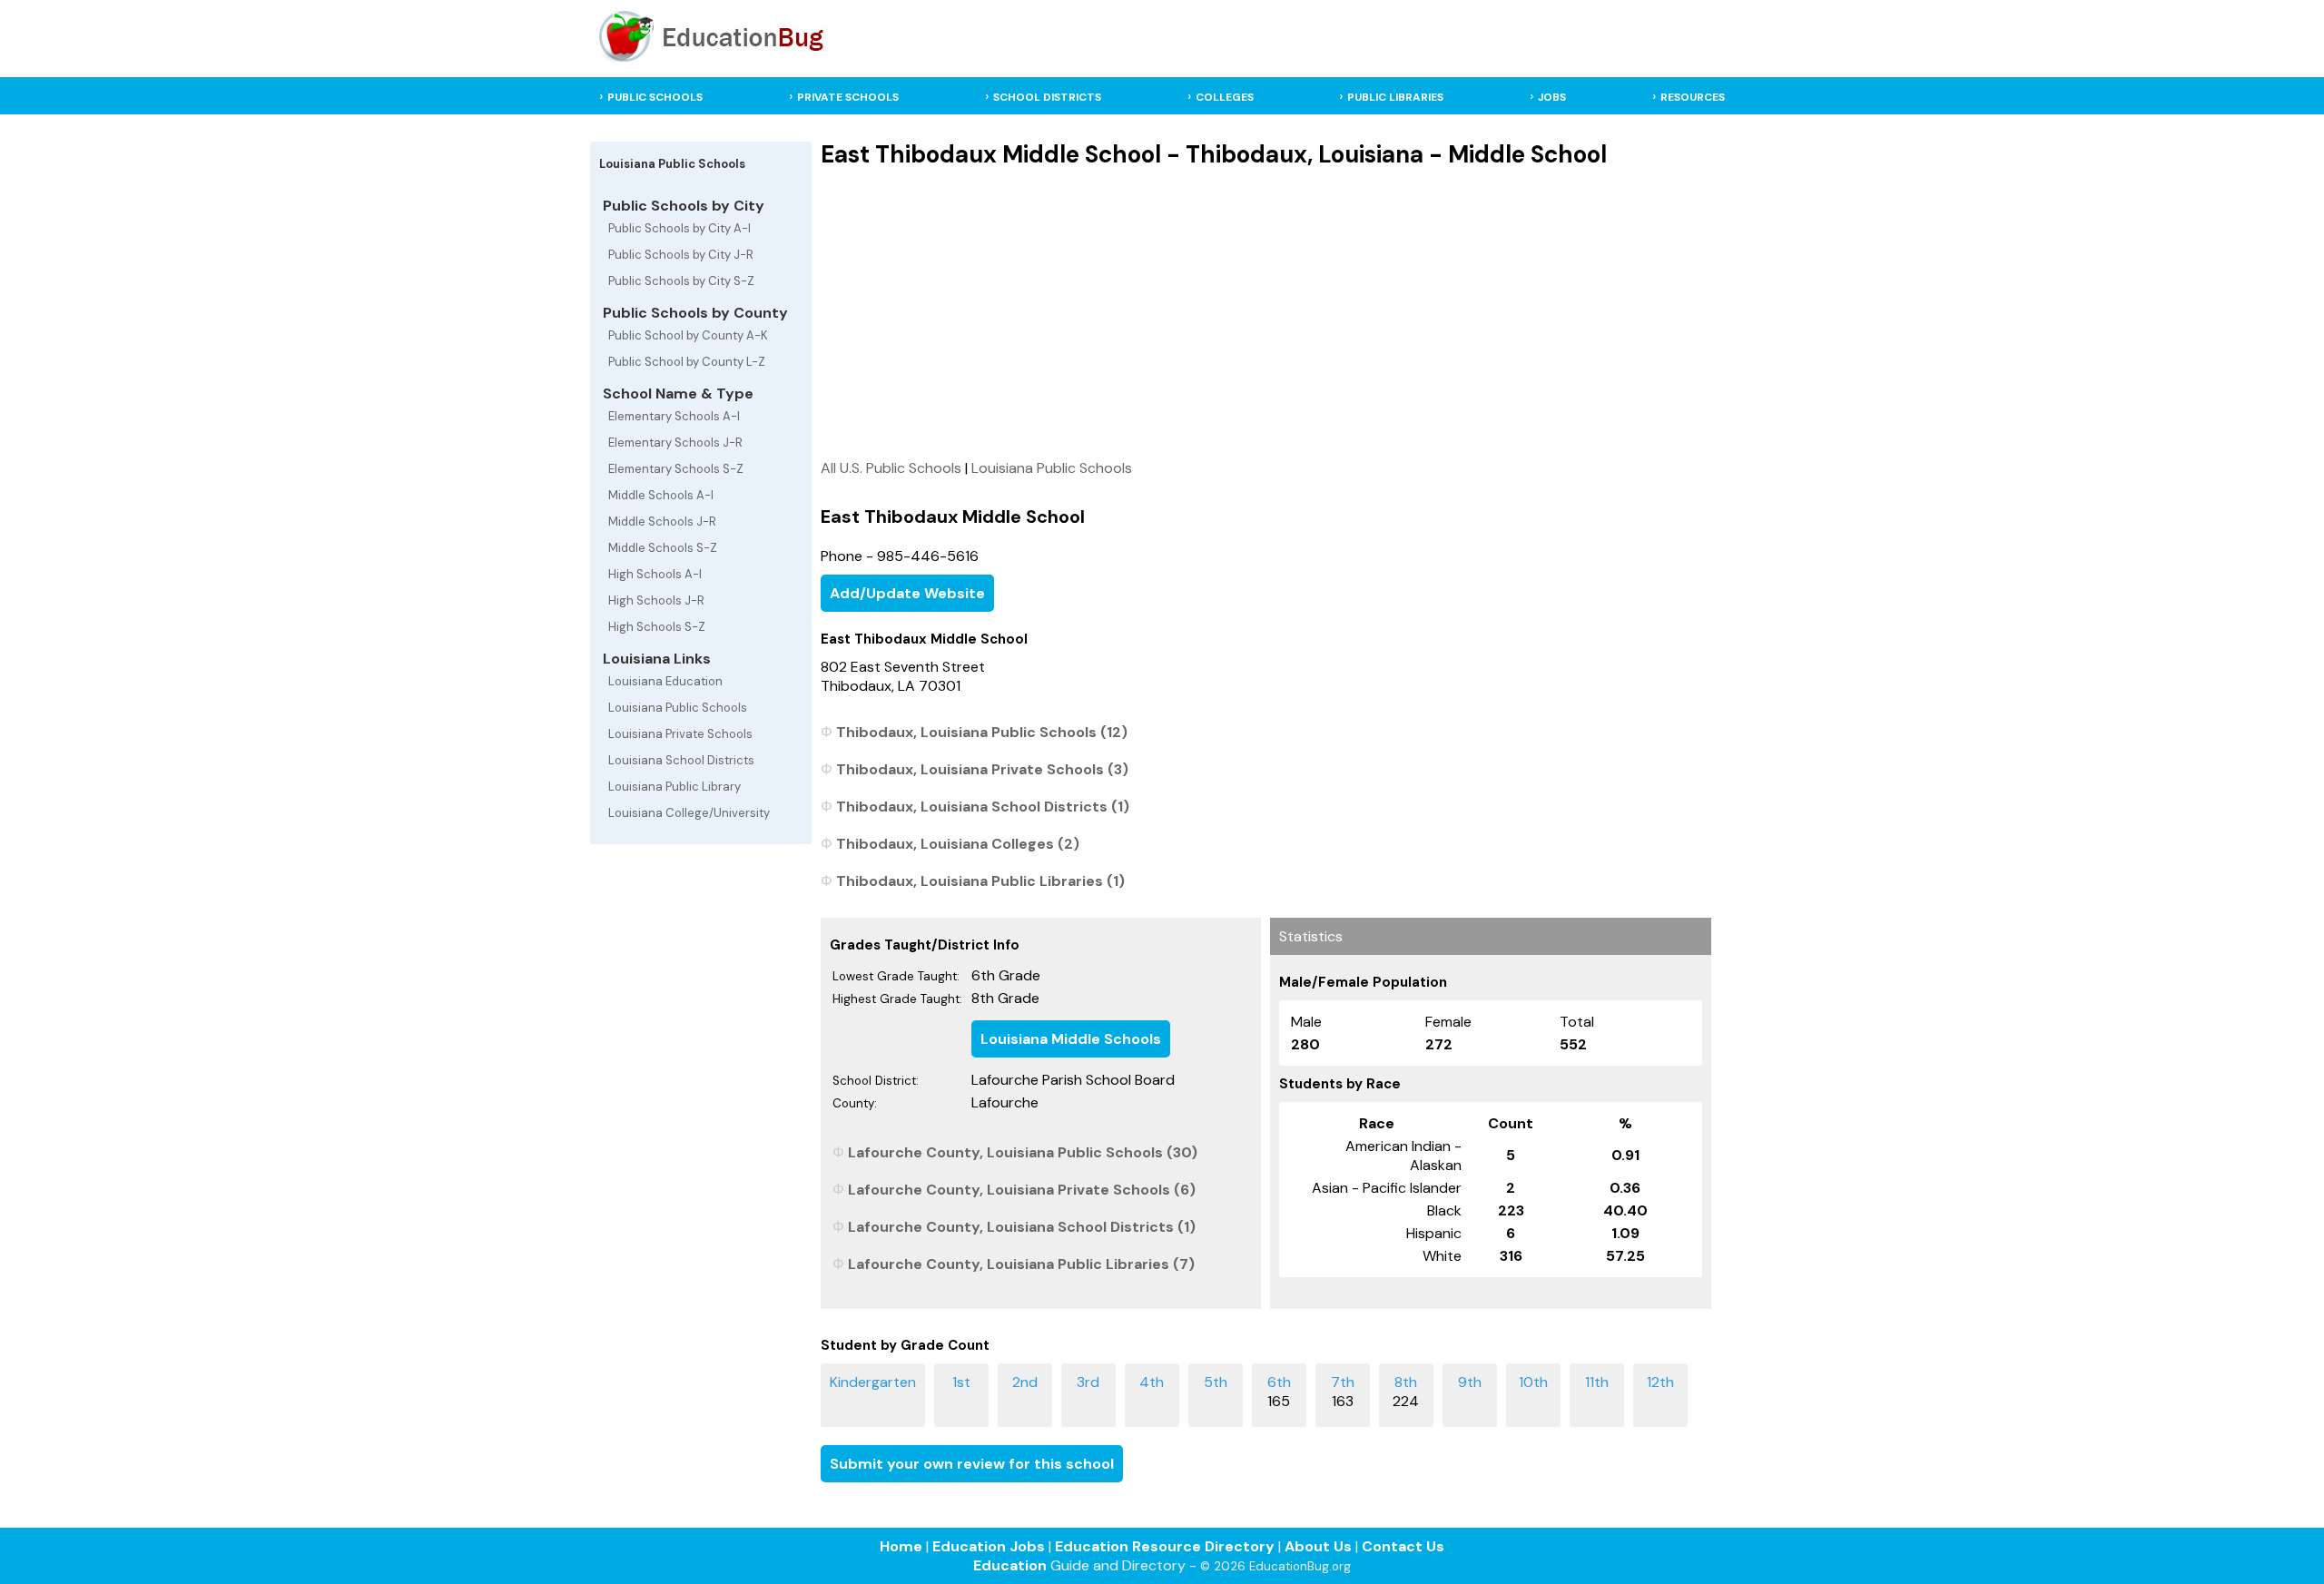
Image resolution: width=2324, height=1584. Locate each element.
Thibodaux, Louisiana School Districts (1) (983, 807)
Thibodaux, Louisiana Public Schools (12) (982, 732)
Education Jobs (989, 1546)
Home (901, 1546)
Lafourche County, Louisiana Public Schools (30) (1023, 1152)
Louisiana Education (665, 681)
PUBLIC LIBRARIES (1395, 97)
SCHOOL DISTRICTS (1047, 97)
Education (1010, 1565)
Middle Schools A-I (661, 495)
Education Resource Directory (1165, 1546)
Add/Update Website (907, 593)
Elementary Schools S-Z (676, 469)
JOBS (1552, 97)
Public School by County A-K (688, 335)
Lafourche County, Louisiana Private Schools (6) (1022, 1190)
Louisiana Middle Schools (1071, 1039)
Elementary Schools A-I (674, 416)
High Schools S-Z (657, 627)
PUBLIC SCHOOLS (655, 97)
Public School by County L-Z (687, 362)
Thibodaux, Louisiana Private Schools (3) (982, 769)
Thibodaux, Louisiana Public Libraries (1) (980, 881)
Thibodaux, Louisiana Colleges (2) (958, 844)
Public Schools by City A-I (679, 228)
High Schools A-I (655, 574)
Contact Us (1403, 1546)
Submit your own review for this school (972, 1464)
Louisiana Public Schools (678, 708)
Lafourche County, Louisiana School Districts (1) (1022, 1227)
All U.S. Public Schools (891, 468)
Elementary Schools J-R (675, 443)
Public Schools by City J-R (681, 255)
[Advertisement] (1266, 313)
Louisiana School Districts (681, 760)
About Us (1318, 1546)
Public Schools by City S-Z (681, 281)
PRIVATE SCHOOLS (848, 97)
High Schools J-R (656, 600)
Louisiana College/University (689, 813)
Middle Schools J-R (662, 521)
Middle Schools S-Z (663, 548)
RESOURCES (1693, 97)
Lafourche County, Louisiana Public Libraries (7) (1021, 1264)
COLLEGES (1225, 97)
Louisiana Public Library (675, 787)
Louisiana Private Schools (680, 734)
